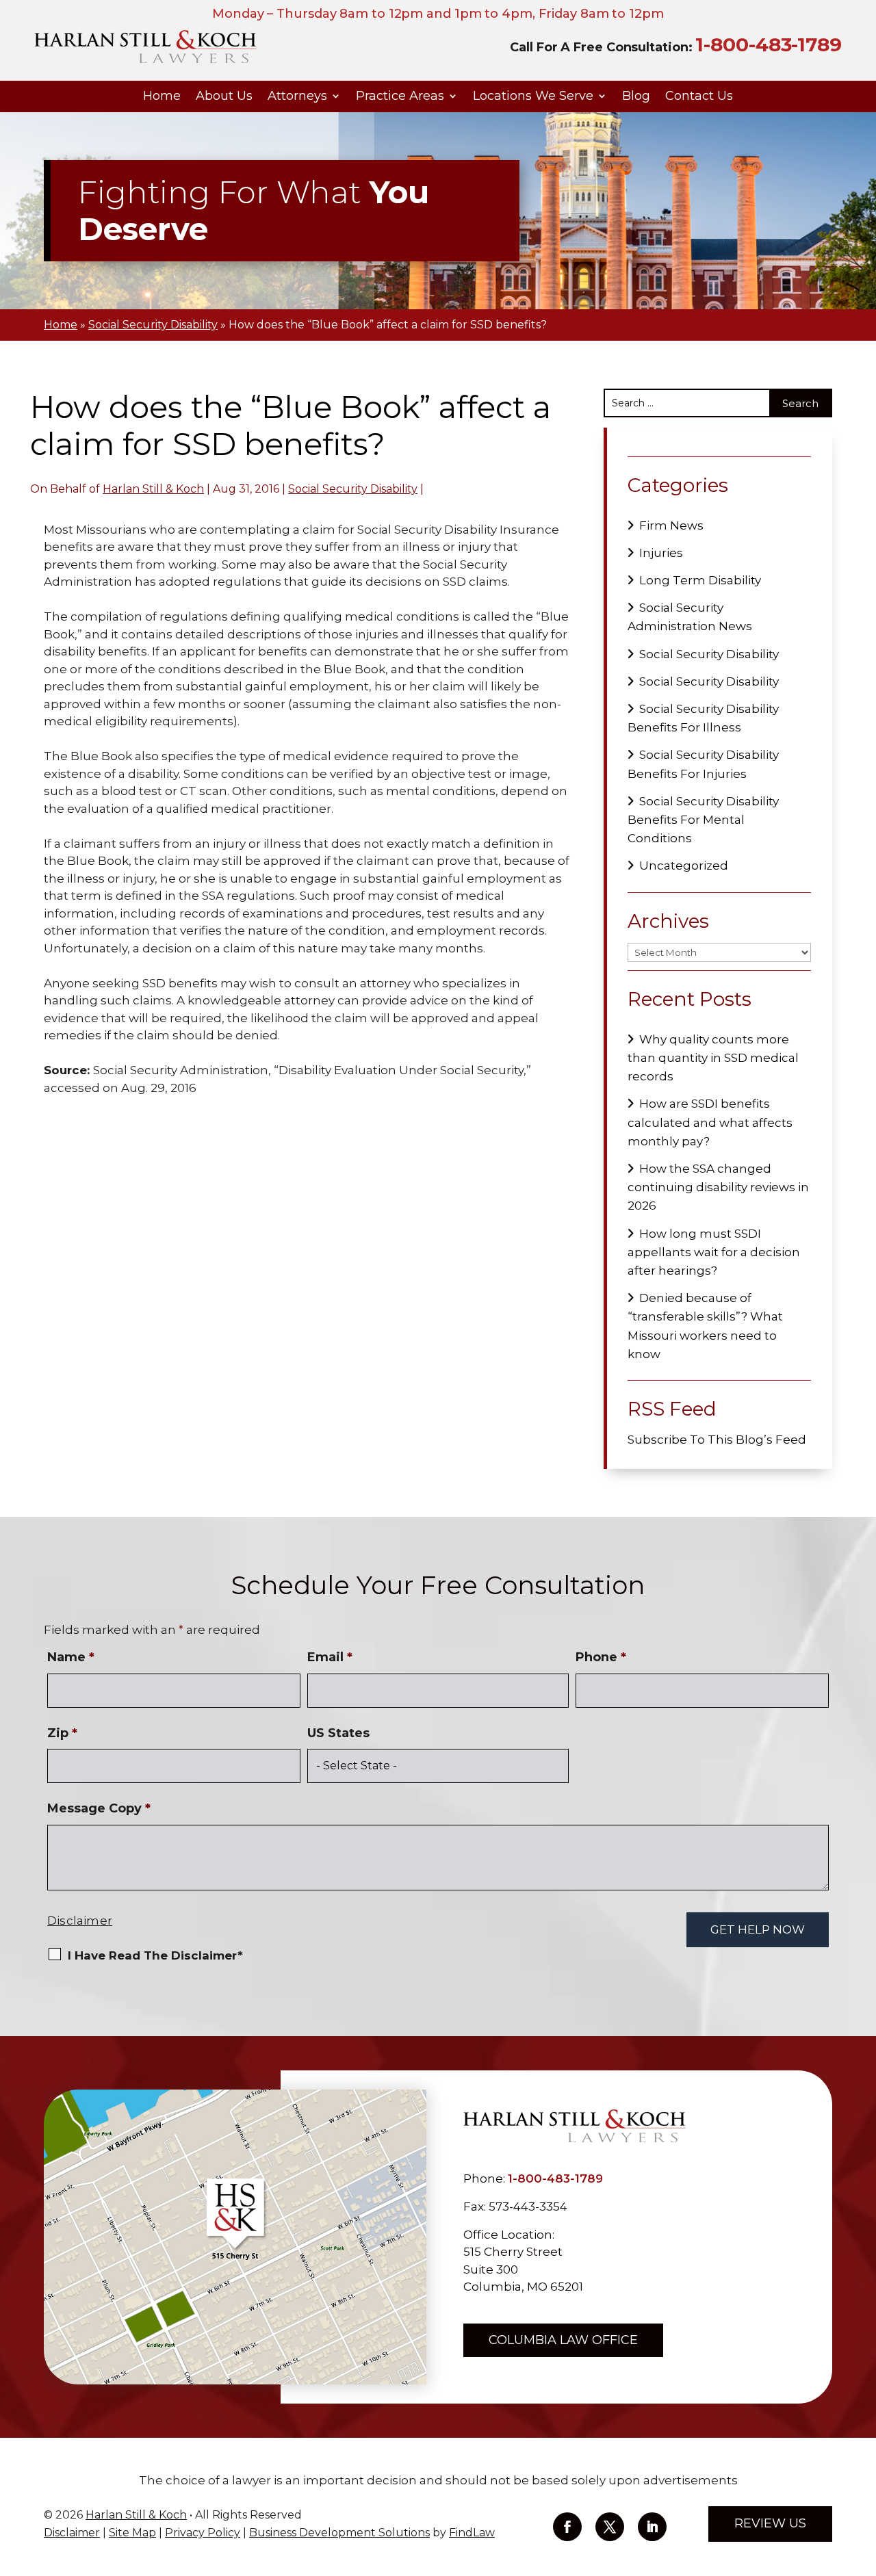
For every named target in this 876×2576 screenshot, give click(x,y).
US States (338, 1733)
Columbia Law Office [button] (563, 2340)
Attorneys (297, 96)
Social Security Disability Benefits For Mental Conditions (703, 820)
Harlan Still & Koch (153, 489)
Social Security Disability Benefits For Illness (703, 718)
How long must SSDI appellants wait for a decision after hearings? (714, 1252)
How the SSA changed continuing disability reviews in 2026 (718, 1187)
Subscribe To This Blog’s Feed (717, 1440)
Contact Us (699, 96)
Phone (601, 1657)
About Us (224, 96)
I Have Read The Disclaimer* (155, 1955)
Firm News (671, 525)
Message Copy (99, 1808)
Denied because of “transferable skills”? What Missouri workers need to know (705, 1326)
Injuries (661, 553)
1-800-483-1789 (769, 44)
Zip (62, 1733)
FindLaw (472, 2533)
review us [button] (770, 2523)
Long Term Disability (700, 580)
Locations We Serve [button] (533, 96)
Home (162, 96)
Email (330, 1657)
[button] (862, 2477)
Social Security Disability (353, 489)
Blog (636, 96)
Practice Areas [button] (400, 96)
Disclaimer (80, 1921)
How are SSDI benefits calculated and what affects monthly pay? (710, 1122)
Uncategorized (684, 866)
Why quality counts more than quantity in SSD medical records (713, 1058)
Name (71, 1657)
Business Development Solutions (339, 2533)
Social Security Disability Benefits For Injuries (703, 764)
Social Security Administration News (690, 617)
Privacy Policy (203, 2533)
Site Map (132, 2533)
